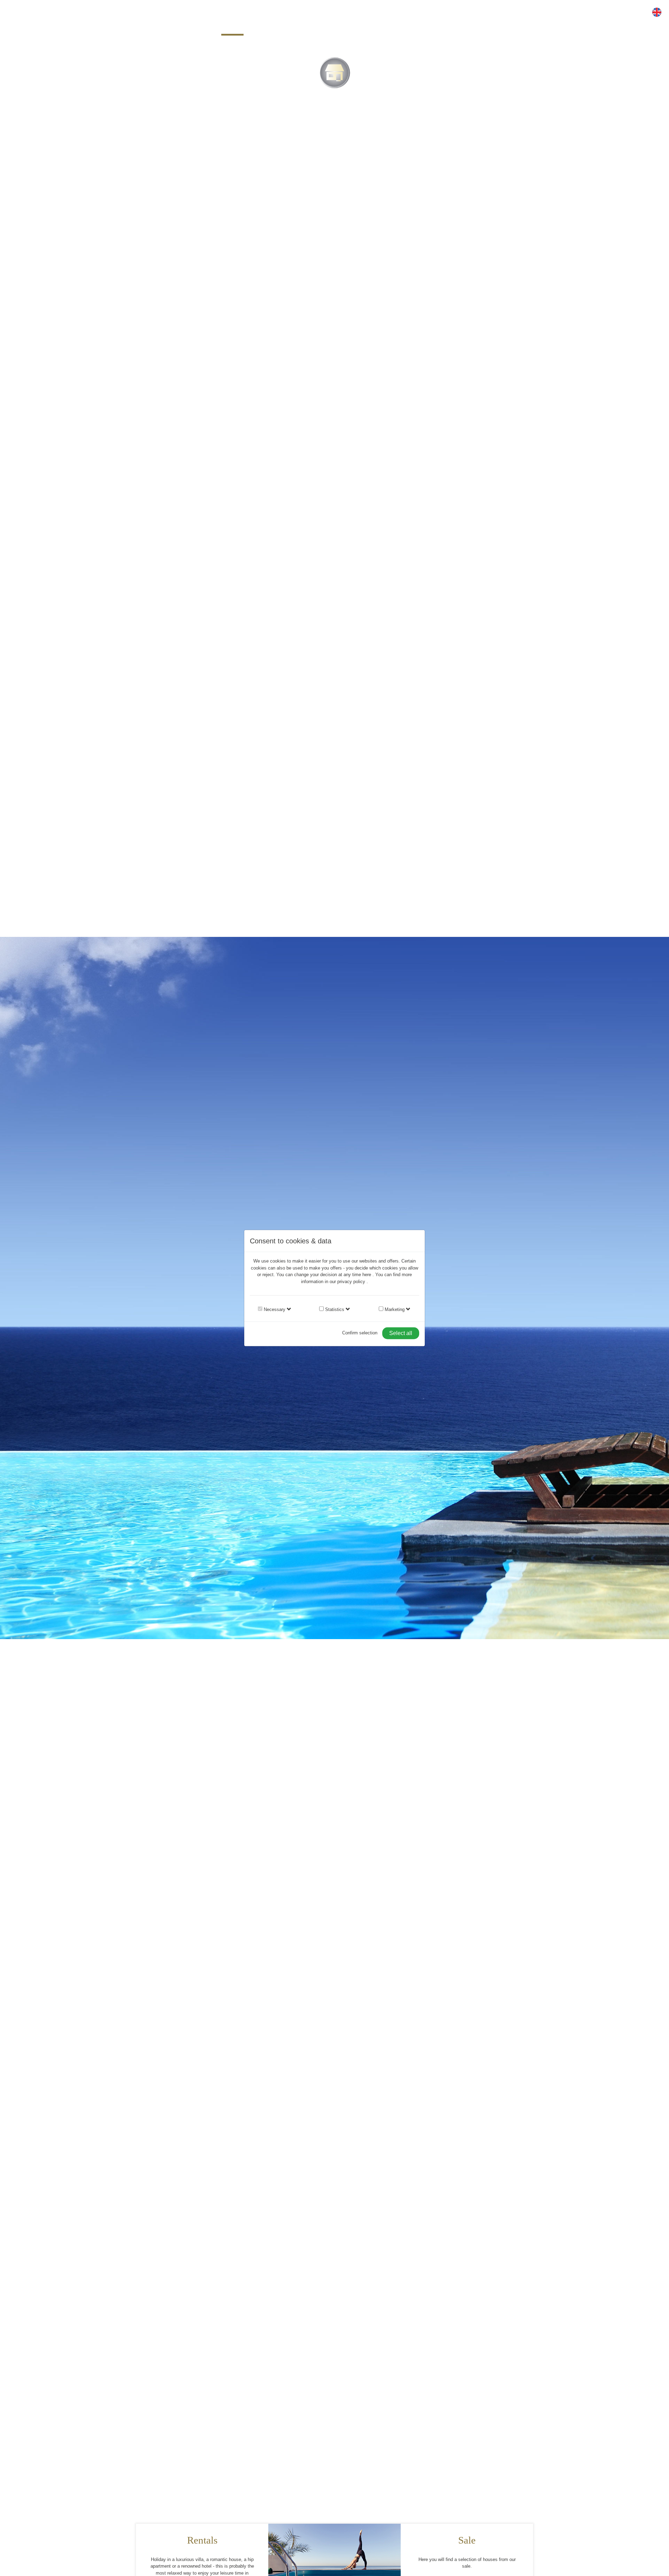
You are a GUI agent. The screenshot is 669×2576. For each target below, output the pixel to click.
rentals (273, 27)
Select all (401, 1333)
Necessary (274, 1309)
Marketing (394, 1309)
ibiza (392, 27)
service (353, 27)
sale (313, 27)
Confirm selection (360, 1333)
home (232, 27)
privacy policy (352, 1281)
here (367, 1275)
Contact (432, 27)
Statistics (334, 1309)
